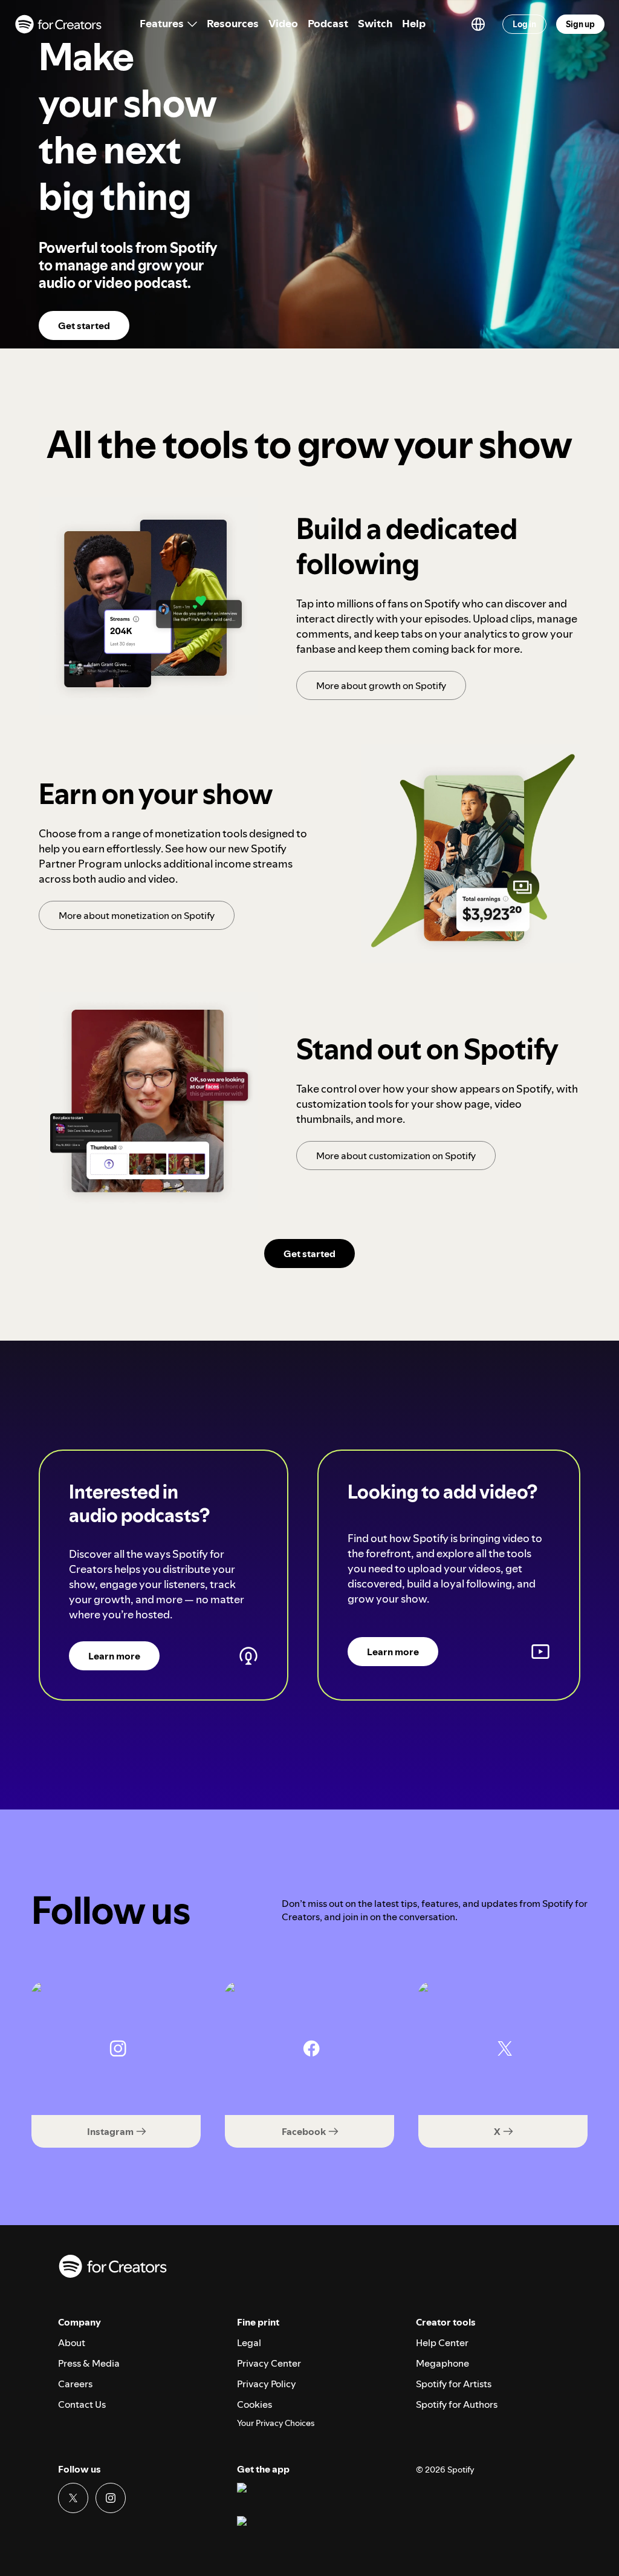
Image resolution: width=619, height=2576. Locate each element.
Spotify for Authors (457, 2404)
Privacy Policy (267, 2384)
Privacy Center (269, 2363)
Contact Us (82, 2404)
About (72, 2342)
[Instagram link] (111, 2498)
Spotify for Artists (454, 2384)
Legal (249, 2342)
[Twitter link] (73, 2498)
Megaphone (442, 2363)
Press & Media (89, 2363)
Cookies (254, 2404)
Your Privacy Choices (276, 2423)
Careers (75, 2384)
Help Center (442, 2342)
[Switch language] (478, 24)
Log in (524, 24)
